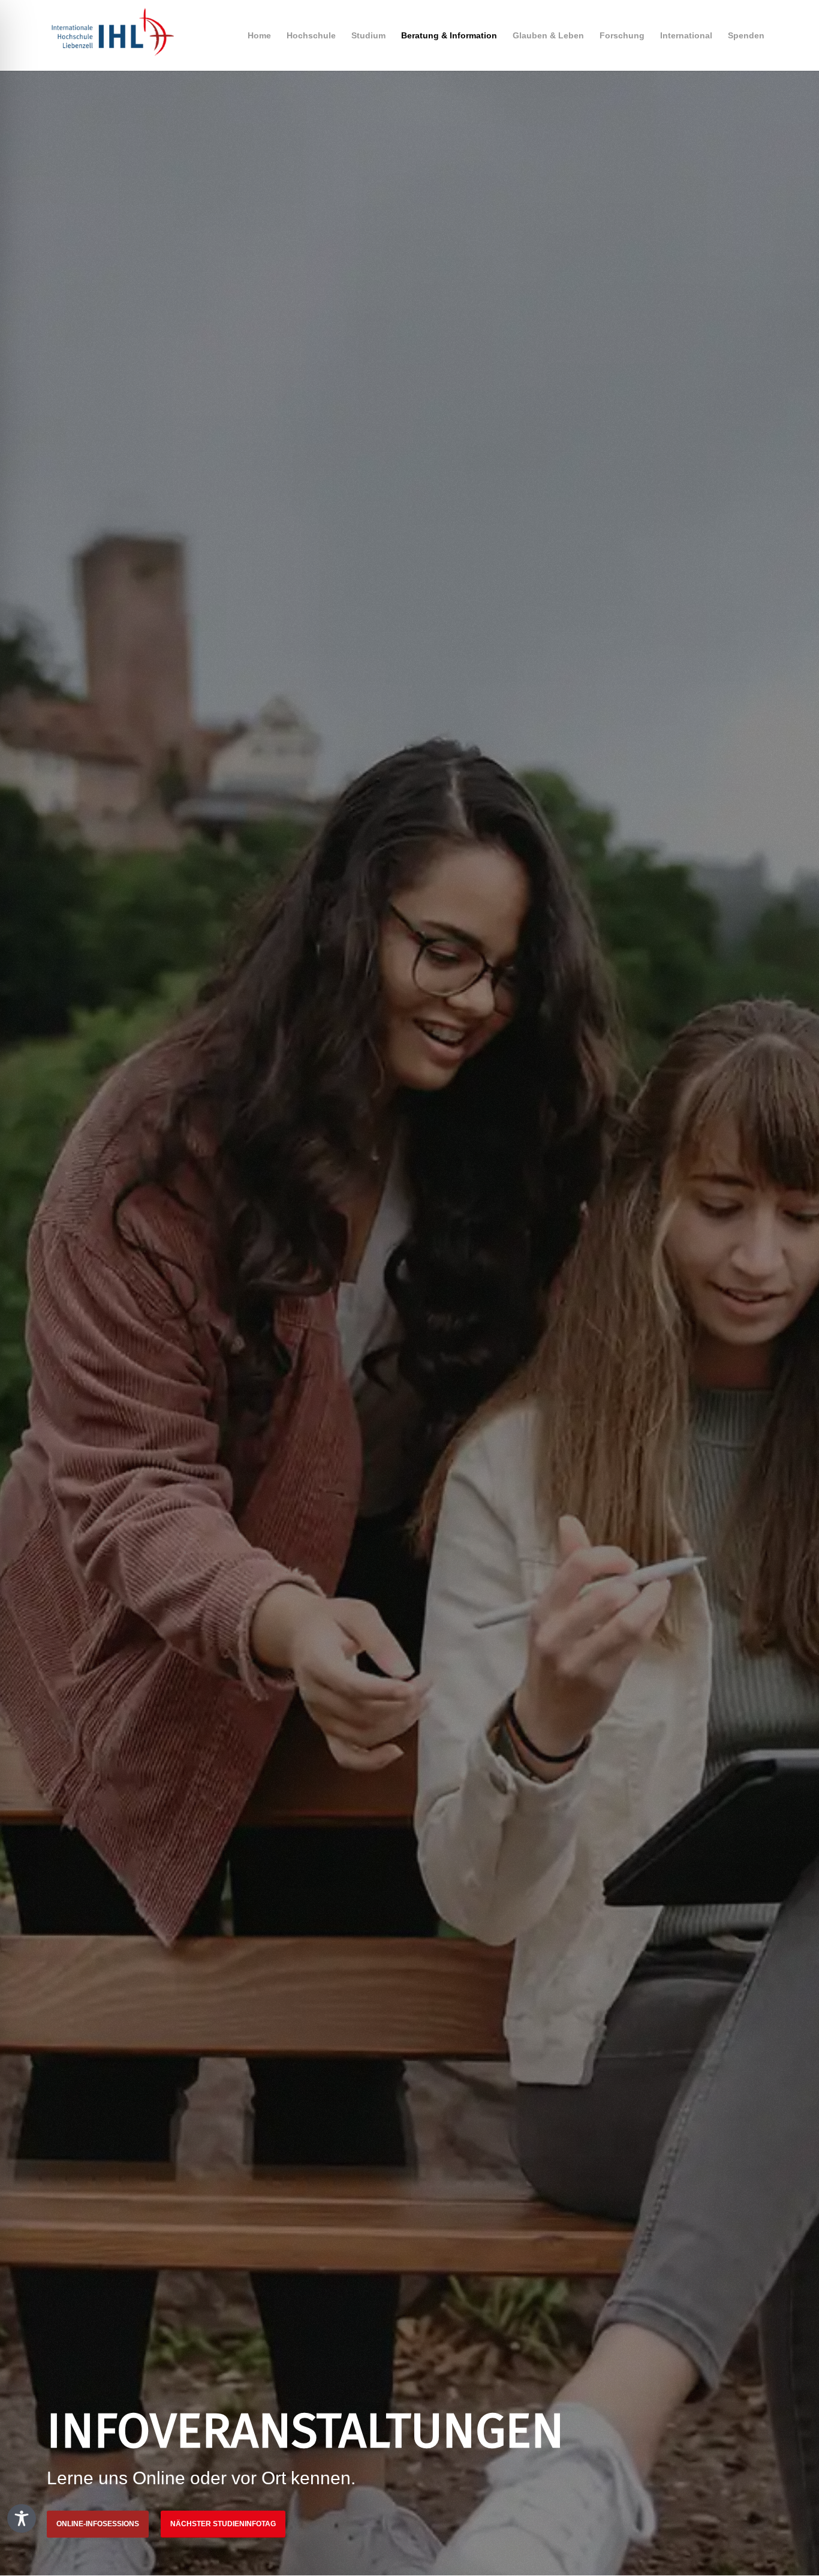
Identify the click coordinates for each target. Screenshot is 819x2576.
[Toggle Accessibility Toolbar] (22, 2518)
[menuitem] (259, 35)
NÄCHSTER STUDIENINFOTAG (223, 2524)
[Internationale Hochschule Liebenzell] (110, 35)
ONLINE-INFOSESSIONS (98, 2524)
